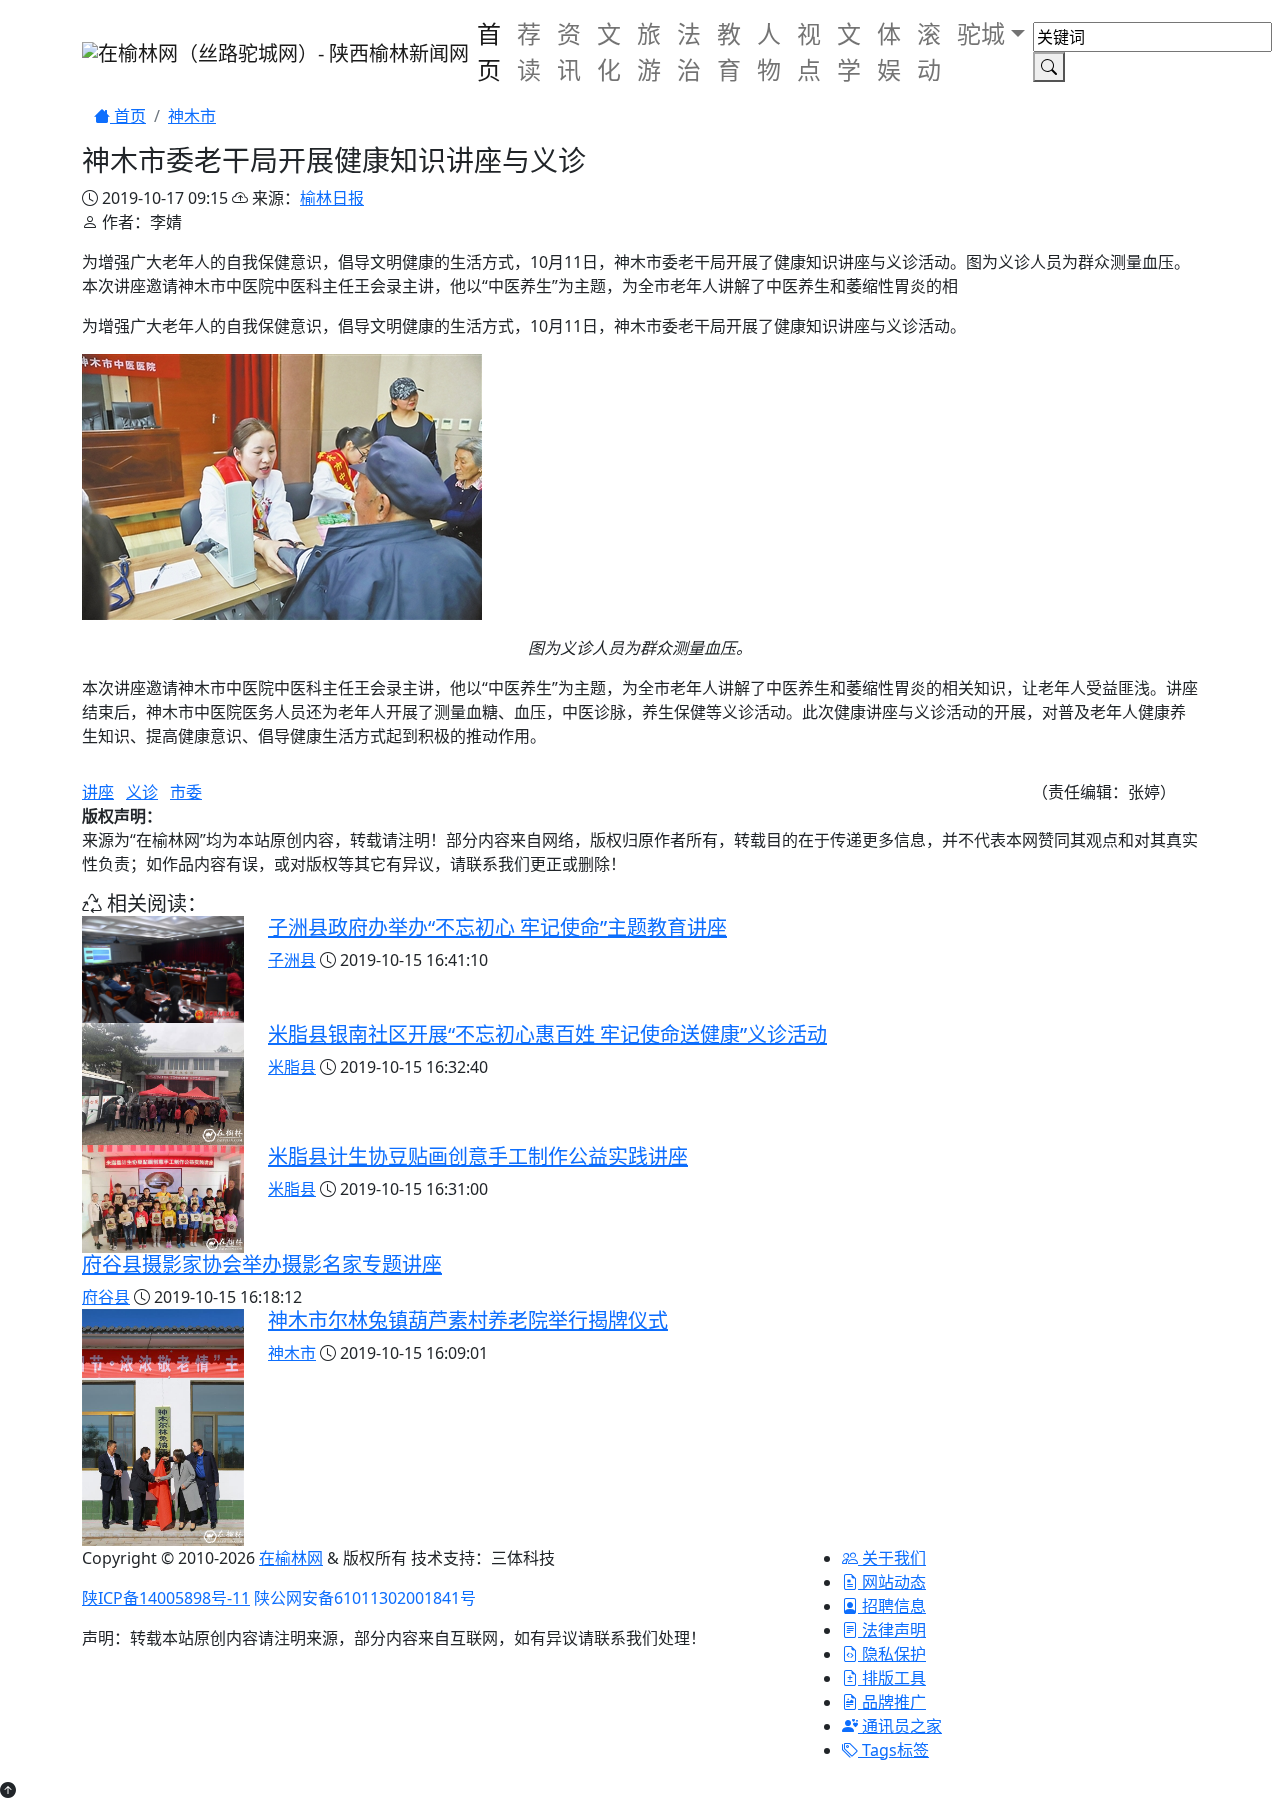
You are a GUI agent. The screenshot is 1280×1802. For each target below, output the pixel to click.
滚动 (929, 51)
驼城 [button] (981, 33)
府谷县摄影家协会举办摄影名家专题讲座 (262, 1264)
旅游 (649, 51)
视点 (809, 51)
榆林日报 (332, 198)
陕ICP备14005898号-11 (166, 1598)
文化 (609, 51)
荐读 (529, 51)
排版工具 (892, 1678)
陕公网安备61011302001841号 (365, 1598)
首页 (489, 51)
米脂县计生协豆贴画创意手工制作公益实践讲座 (478, 1156)
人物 (769, 51)
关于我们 (892, 1558)
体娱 (889, 51)
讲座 (98, 792)
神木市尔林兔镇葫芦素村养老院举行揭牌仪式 (468, 1320)
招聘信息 (892, 1606)
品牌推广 (892, 1702)
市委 (186, 792)
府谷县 (106, 1297)
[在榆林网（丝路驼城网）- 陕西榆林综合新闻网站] (275, 52)
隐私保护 (892, 1654)
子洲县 (292, 960)
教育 (729, 51)
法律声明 (892, 1630)
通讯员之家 (900, 1726)
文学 (849, 51)
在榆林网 (291, 1558)
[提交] (1049, 67)
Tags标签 (893, 1750)
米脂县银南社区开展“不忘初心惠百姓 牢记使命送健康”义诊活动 (547, 1034)
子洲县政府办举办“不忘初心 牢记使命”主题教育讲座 (497, 927)
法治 (689, 51)
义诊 (142, 792)
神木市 (192, 116)
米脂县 (292, 1067)
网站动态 (892, 1582)
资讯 (569, 51)
